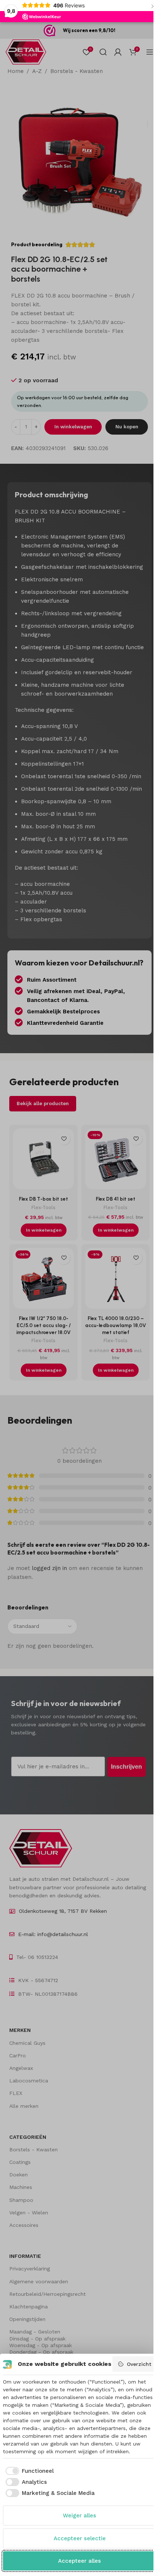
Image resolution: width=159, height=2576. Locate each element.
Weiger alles (79, 2516)
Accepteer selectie (80, 2538)
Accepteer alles (79, 2561)
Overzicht (139, 2364)
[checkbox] (28, 2471)
